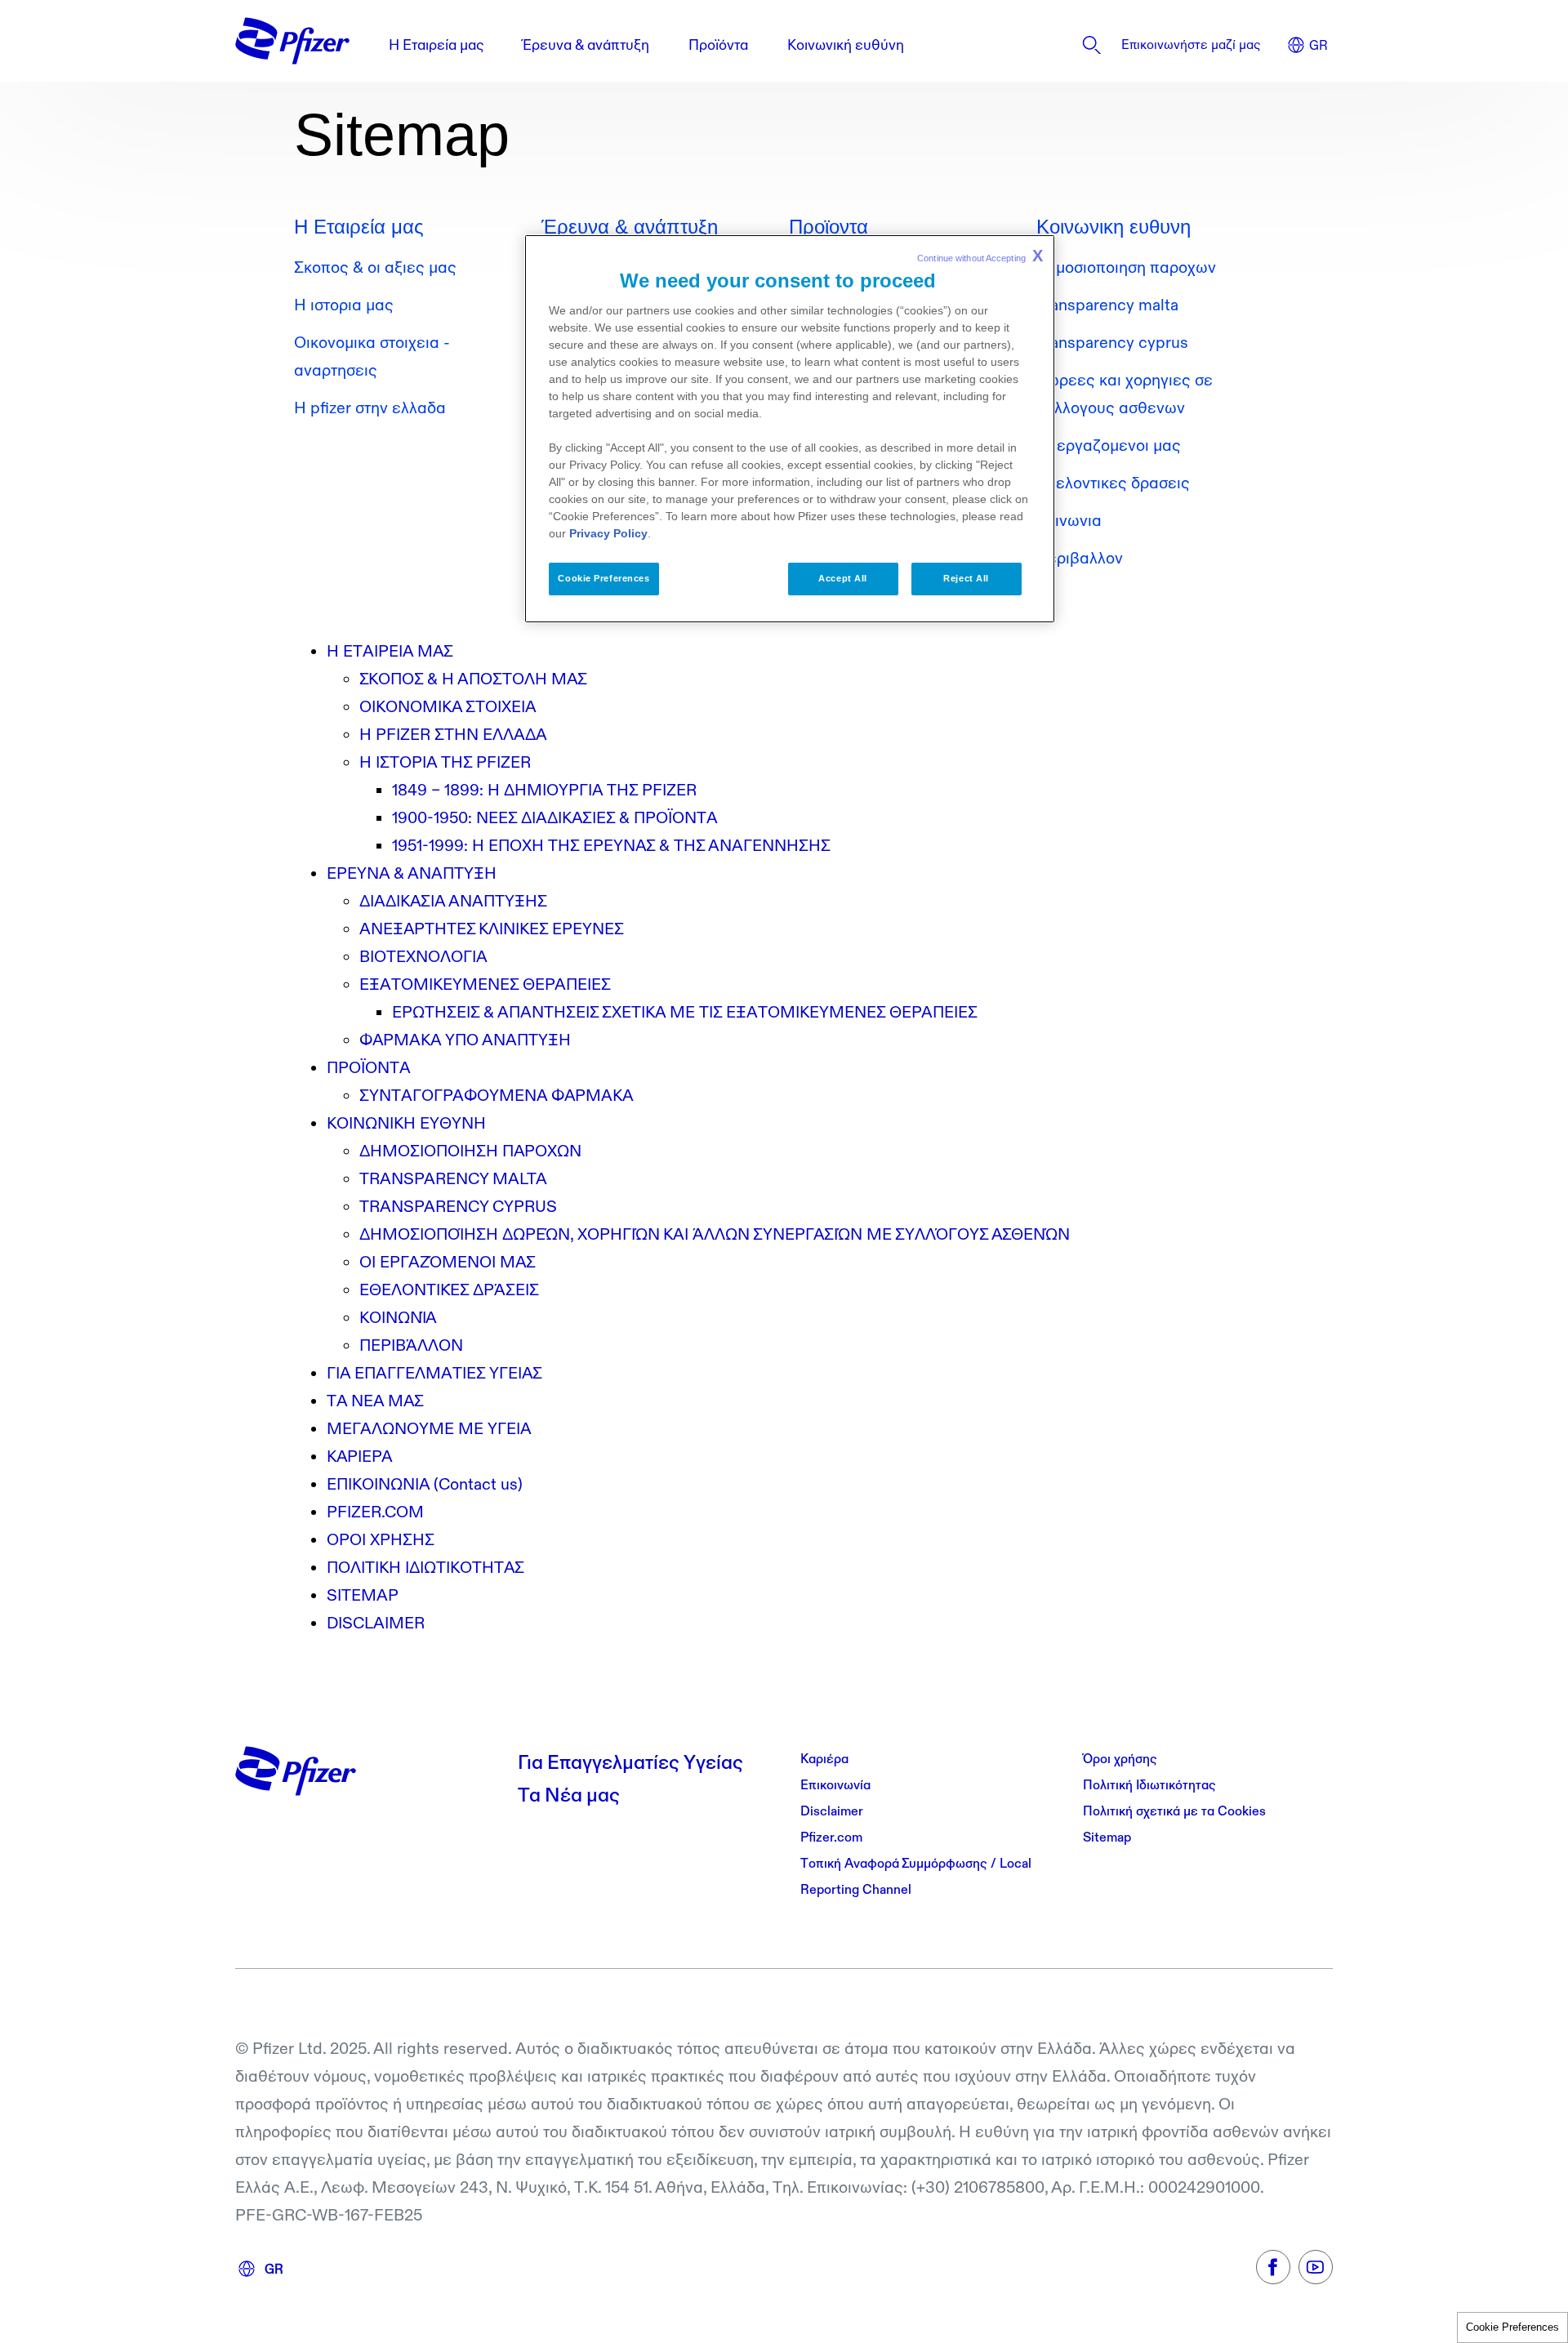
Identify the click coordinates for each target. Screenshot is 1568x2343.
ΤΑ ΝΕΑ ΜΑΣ (375, 1401)
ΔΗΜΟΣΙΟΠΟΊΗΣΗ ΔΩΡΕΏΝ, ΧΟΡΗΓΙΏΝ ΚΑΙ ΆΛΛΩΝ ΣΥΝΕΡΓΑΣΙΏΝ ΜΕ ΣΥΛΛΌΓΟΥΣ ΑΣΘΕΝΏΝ (715, 1234)
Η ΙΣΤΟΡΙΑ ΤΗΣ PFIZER (445, 762)
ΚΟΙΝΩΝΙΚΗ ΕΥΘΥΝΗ (406, 1123)
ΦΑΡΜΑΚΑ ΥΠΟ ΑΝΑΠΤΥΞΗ (465, 1040)
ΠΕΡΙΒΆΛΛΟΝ (411, 1345)
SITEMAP (363, 1595)
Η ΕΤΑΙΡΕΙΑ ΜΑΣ (390, 651)
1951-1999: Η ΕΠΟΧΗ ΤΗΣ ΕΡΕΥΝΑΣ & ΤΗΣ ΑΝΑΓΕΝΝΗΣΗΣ (611, 845)
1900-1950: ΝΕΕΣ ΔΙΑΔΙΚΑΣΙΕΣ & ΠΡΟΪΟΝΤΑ (555, 817)
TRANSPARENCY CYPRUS (458, 1206)
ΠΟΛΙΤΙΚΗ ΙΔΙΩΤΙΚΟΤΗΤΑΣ (425, 1567)
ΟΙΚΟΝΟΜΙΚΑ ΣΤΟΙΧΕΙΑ (448, 706)
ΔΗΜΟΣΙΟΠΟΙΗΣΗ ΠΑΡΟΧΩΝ (470, 1151)
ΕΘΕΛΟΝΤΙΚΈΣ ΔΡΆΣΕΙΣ (449, 1290)
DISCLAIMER (376, 1623)
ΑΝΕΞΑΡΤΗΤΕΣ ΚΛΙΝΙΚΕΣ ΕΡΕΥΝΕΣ (492, 929)
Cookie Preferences (1512, 2327)
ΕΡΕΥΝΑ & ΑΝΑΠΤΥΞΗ (412, 873)
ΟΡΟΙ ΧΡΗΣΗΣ (381, 1539)
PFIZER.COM (375, 1512)
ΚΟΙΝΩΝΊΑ (398, 1317)
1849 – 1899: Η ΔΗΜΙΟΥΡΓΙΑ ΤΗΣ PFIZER (544, 790)
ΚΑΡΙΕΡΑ (360, 1456)
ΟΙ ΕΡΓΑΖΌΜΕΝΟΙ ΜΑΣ (448, 1262)
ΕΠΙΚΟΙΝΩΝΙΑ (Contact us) (425, 1484)
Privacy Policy (608, 533)
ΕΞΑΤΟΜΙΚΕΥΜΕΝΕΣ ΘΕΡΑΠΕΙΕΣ (485, 984)
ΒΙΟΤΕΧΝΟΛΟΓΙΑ (423, 956)
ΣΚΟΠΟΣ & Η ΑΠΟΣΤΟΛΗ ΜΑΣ (473, 679)
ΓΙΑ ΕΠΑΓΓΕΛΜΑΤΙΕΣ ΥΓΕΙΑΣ (434, 1373)
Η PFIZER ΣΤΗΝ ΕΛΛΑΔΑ (453, 734)
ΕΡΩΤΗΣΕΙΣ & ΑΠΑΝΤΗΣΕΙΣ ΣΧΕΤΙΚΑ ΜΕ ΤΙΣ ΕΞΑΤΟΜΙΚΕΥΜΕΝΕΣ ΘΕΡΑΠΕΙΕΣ (685, 1012)
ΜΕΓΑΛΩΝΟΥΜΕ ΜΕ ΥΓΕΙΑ (429, 1428)
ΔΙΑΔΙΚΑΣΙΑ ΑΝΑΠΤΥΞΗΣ (453, 901)
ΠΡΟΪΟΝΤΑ (369, 1067)
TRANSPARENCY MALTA (453, 1178)
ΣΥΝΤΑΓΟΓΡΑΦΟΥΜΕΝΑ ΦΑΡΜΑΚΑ (497, 1095)
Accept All (843, 578)
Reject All (966, 578)
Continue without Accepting (980, 256)
